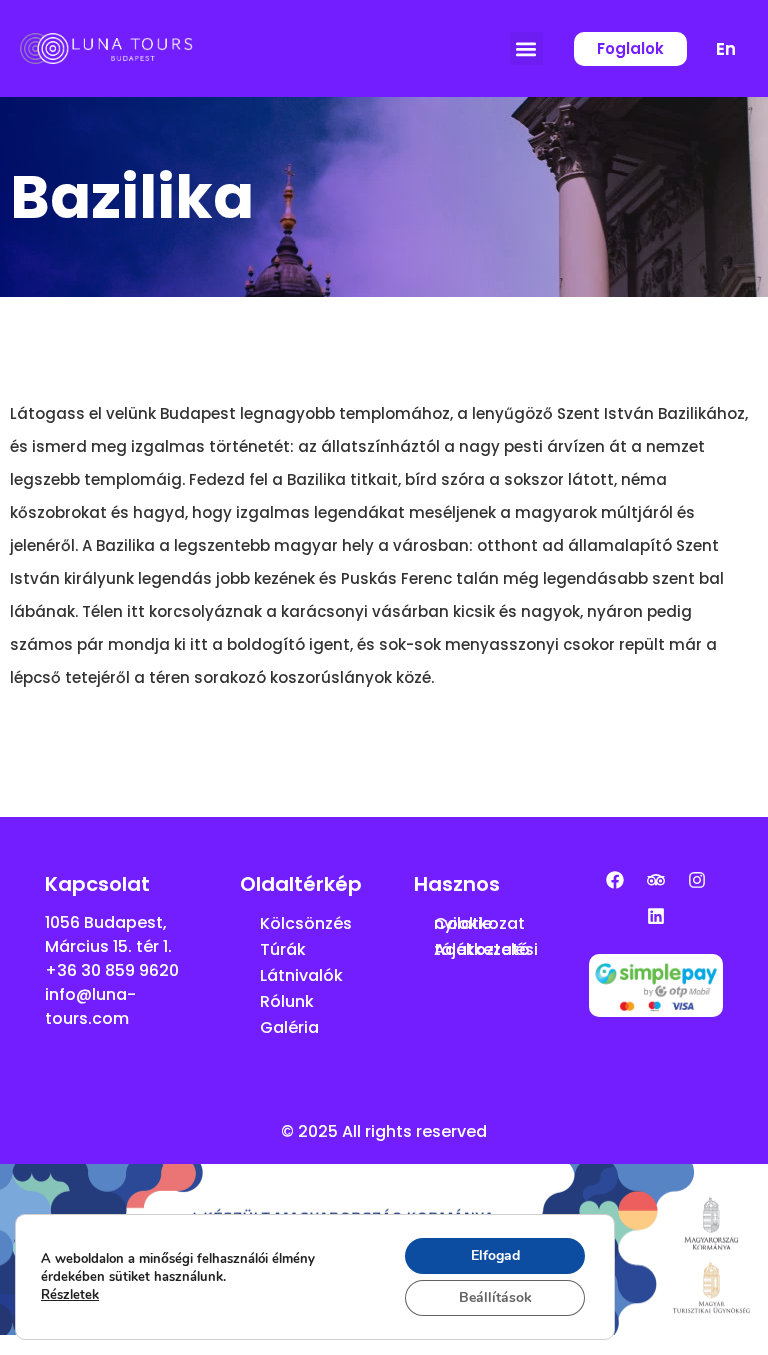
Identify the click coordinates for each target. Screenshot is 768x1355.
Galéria (289, 1027)
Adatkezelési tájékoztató (486, 949)
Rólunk (287, 1001)
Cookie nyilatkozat (479, 923)
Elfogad (495, 1255)
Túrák (283, 949)
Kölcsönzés (306, 923)
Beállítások (495, 1297)
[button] (526, 48)
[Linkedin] (656, 916)
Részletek (70, 1295)
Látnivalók (301, 975)
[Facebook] (615, 880)
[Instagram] (697, 880)
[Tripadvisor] (656, 880)
